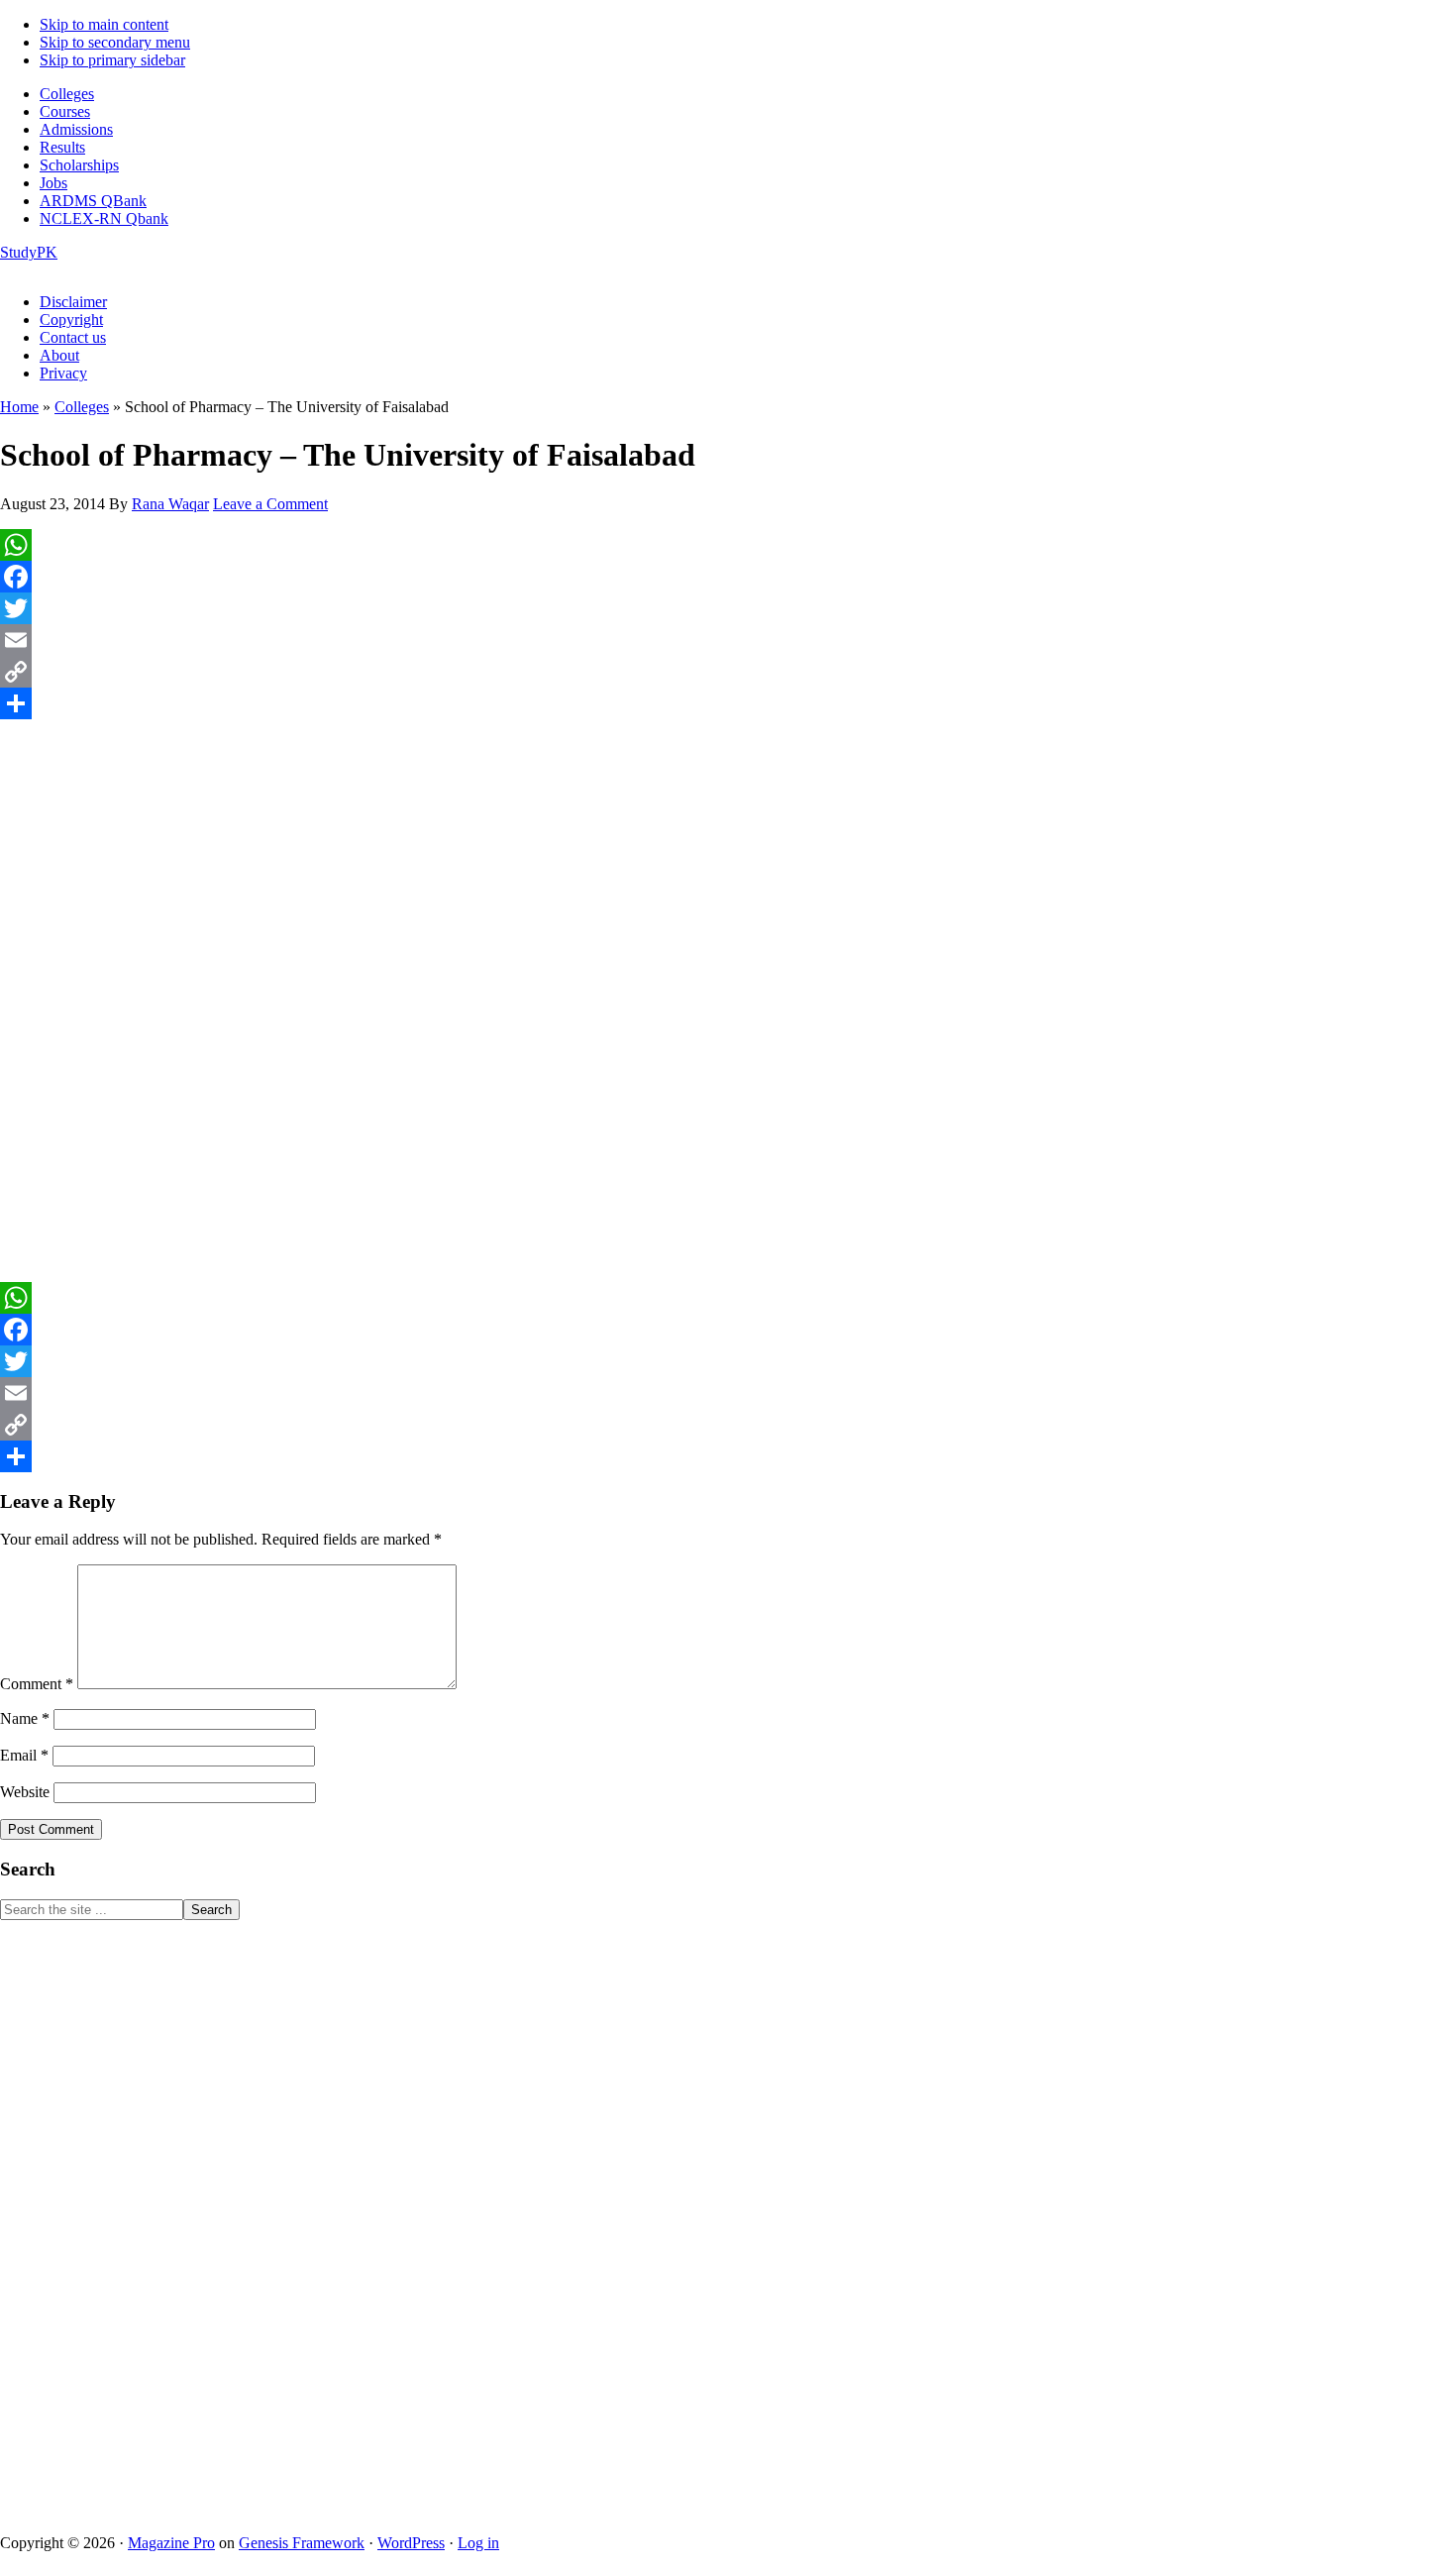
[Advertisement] (728, 853)
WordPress (411, 2543)
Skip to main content (104, 24)
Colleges (82, 407)
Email (24, 1755)
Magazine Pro (171, 2543)
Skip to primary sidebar (112, 60)
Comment (37, 1684)
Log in (478, 2543)
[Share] (728, 703)
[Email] (728, 640)
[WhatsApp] (728, 545)
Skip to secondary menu (115, 42)
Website (25, 1792)
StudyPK (29, 252)
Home (19, 407)
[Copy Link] (728, 672)
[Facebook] (728, 577)
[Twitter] (728, 608)
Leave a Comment (270, 504)
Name (25, 1718)
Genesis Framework (302, 2543)
